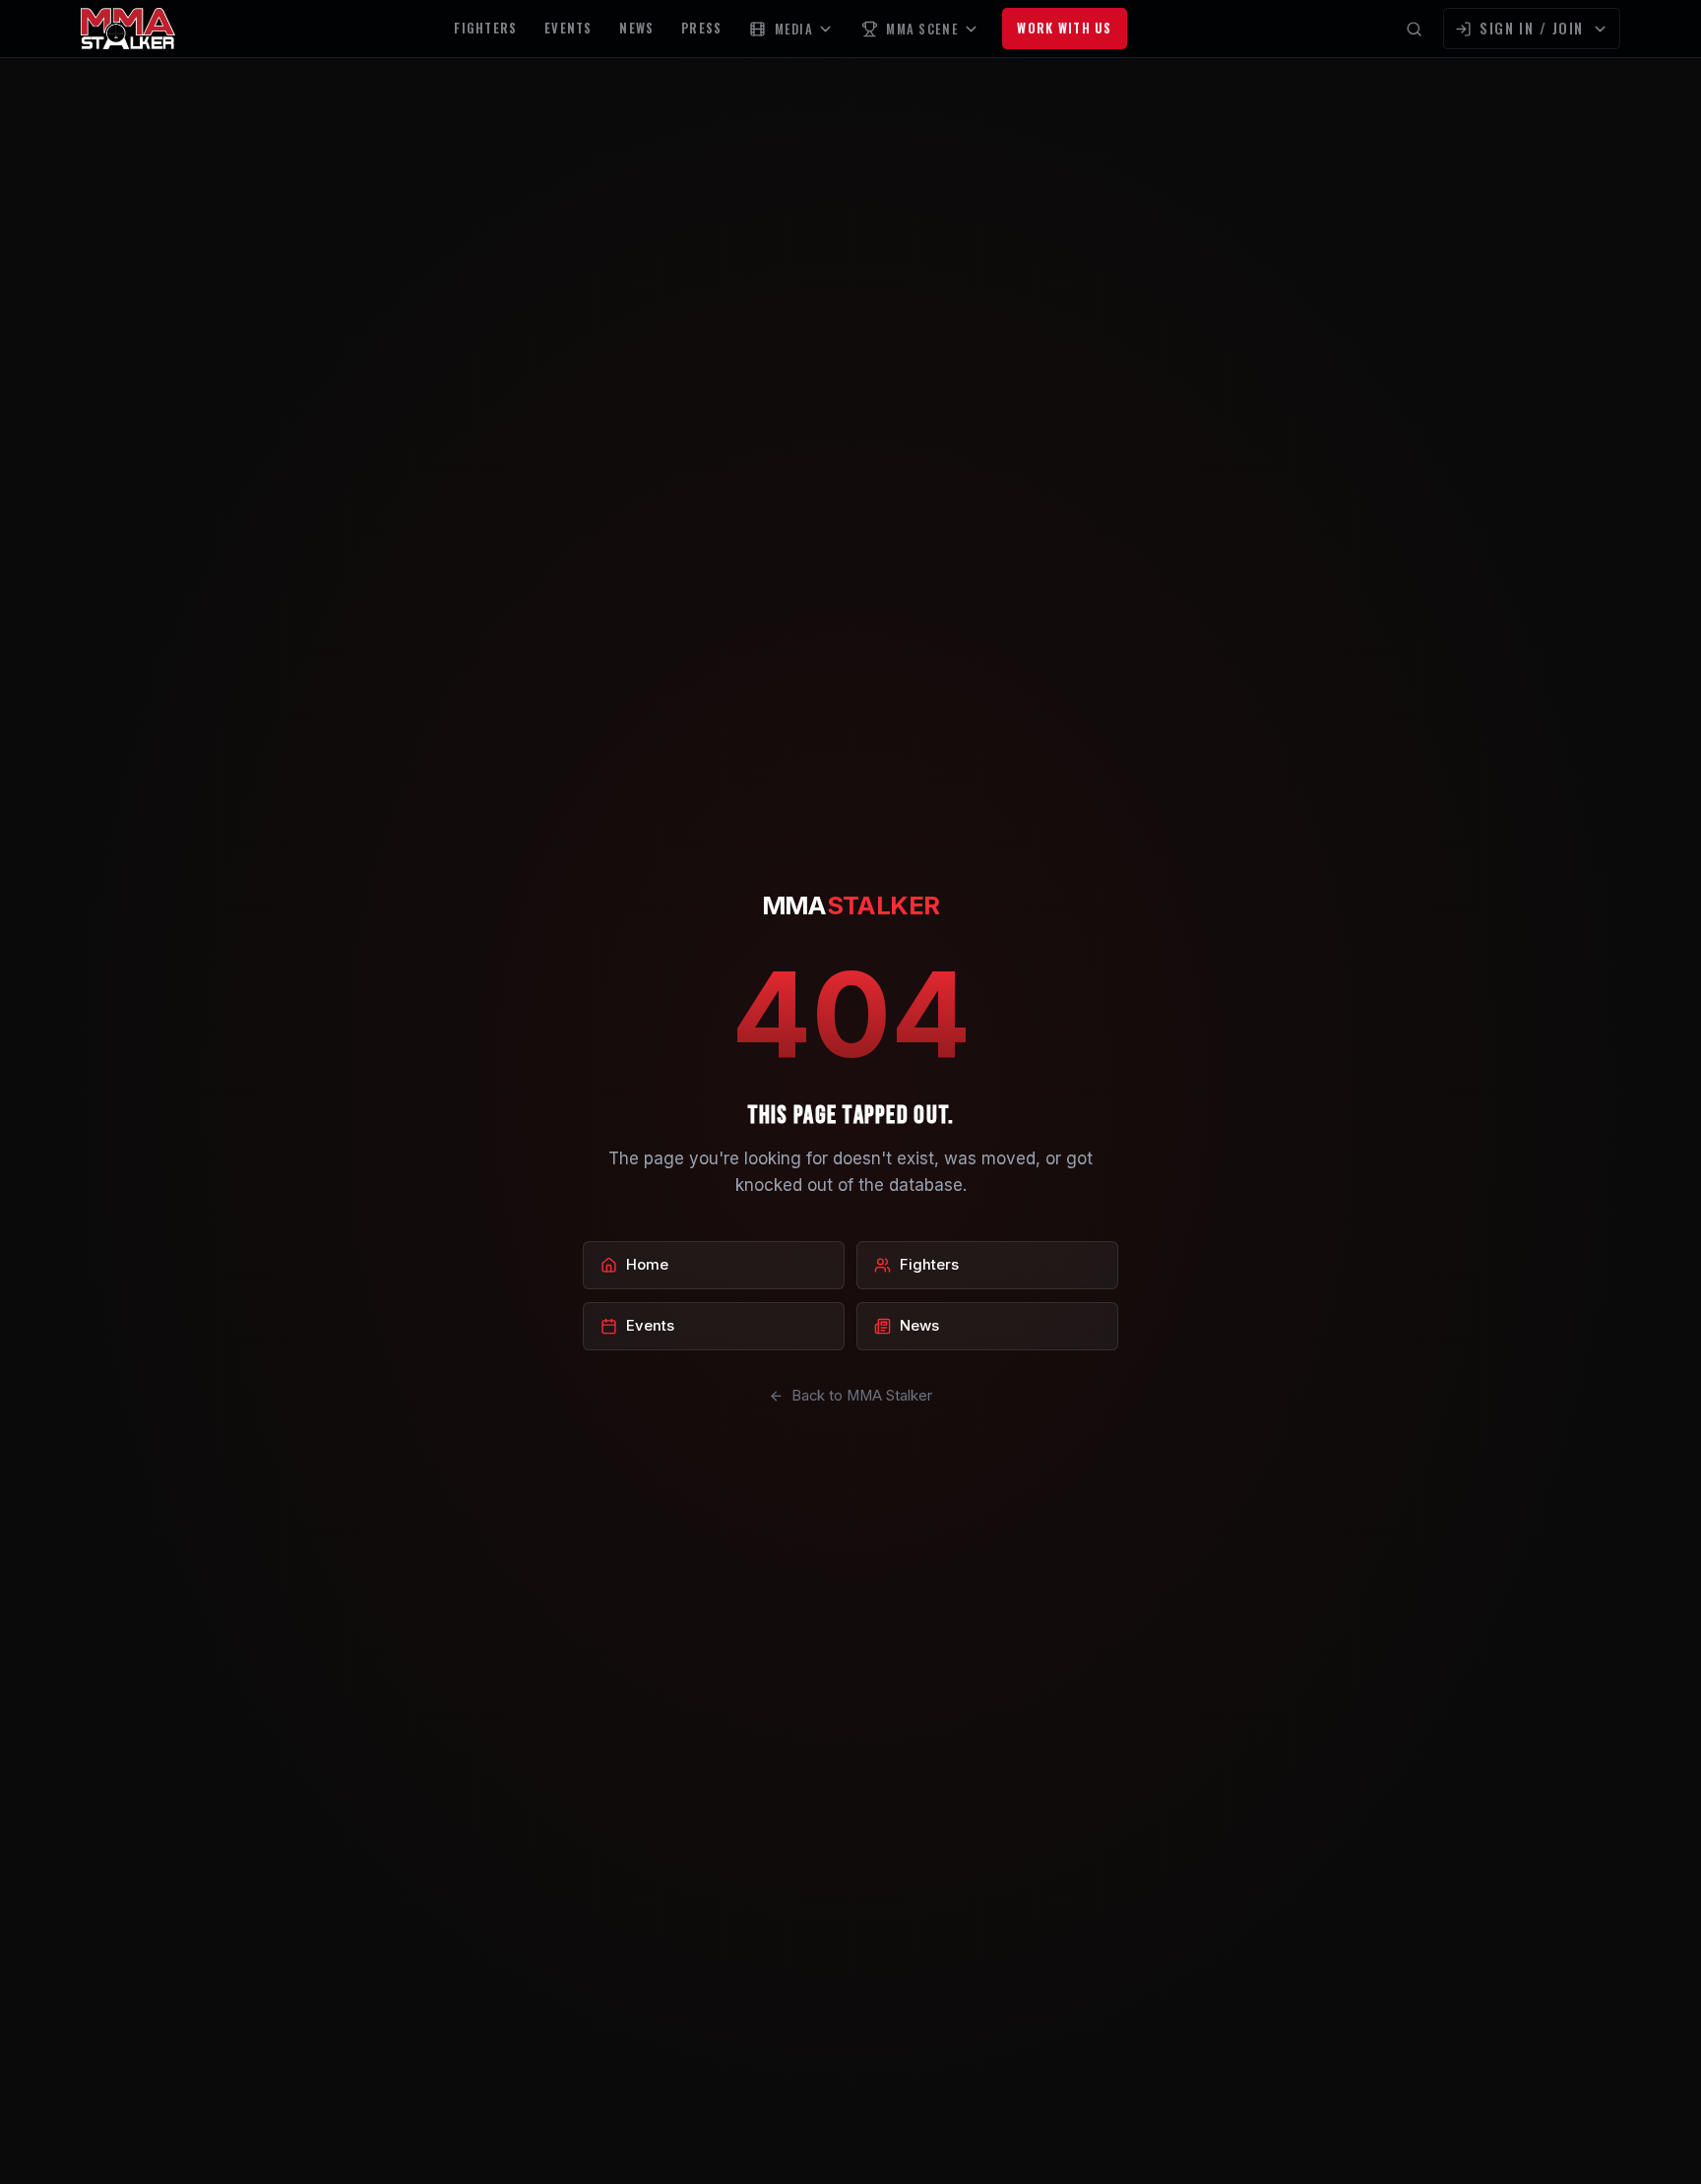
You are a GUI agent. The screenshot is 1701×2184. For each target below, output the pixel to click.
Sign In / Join (1532, 28)
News (636, 28)
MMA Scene (922, 29)
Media (794, 29)
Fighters (485, 28)
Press (701, 28)
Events (568, 28)
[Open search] (1414, 29)
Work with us (1064, 28)
